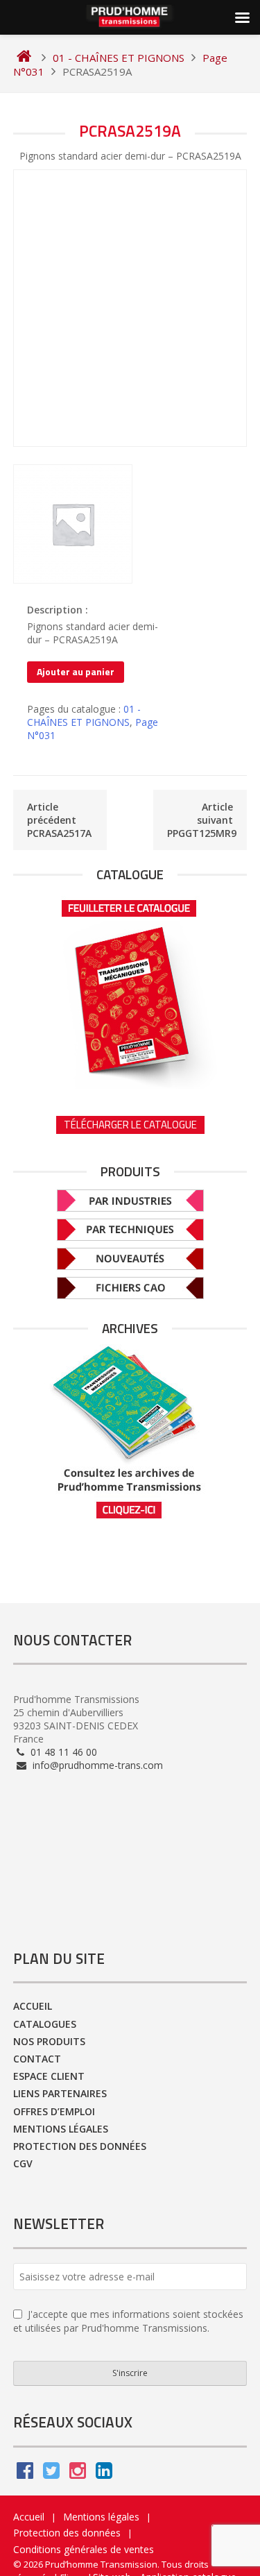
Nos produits (49, 2041)
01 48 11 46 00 (62, 1752)
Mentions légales (61, 2129)
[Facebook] (25, 2474)
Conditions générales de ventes (84, 2549)
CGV (23, 2163)
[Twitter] (51, 2474)
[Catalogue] (130, 990)
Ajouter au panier (76, 671)
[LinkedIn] (104, 2474)
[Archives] (130, 1432)
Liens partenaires (60, 2093)
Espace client (49, 2076)
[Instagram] (78, 2474)
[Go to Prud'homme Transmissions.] (24, 58)
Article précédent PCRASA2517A (59, 820)
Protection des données (80, 2146)
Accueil (33, 2006)
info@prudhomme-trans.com (96, 1765)
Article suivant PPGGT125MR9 (202, 820)
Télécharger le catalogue (130, 1125)
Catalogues (45, 2024)
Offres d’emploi (54, 2111)
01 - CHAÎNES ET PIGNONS (84, 715)
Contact (37, 2059)
